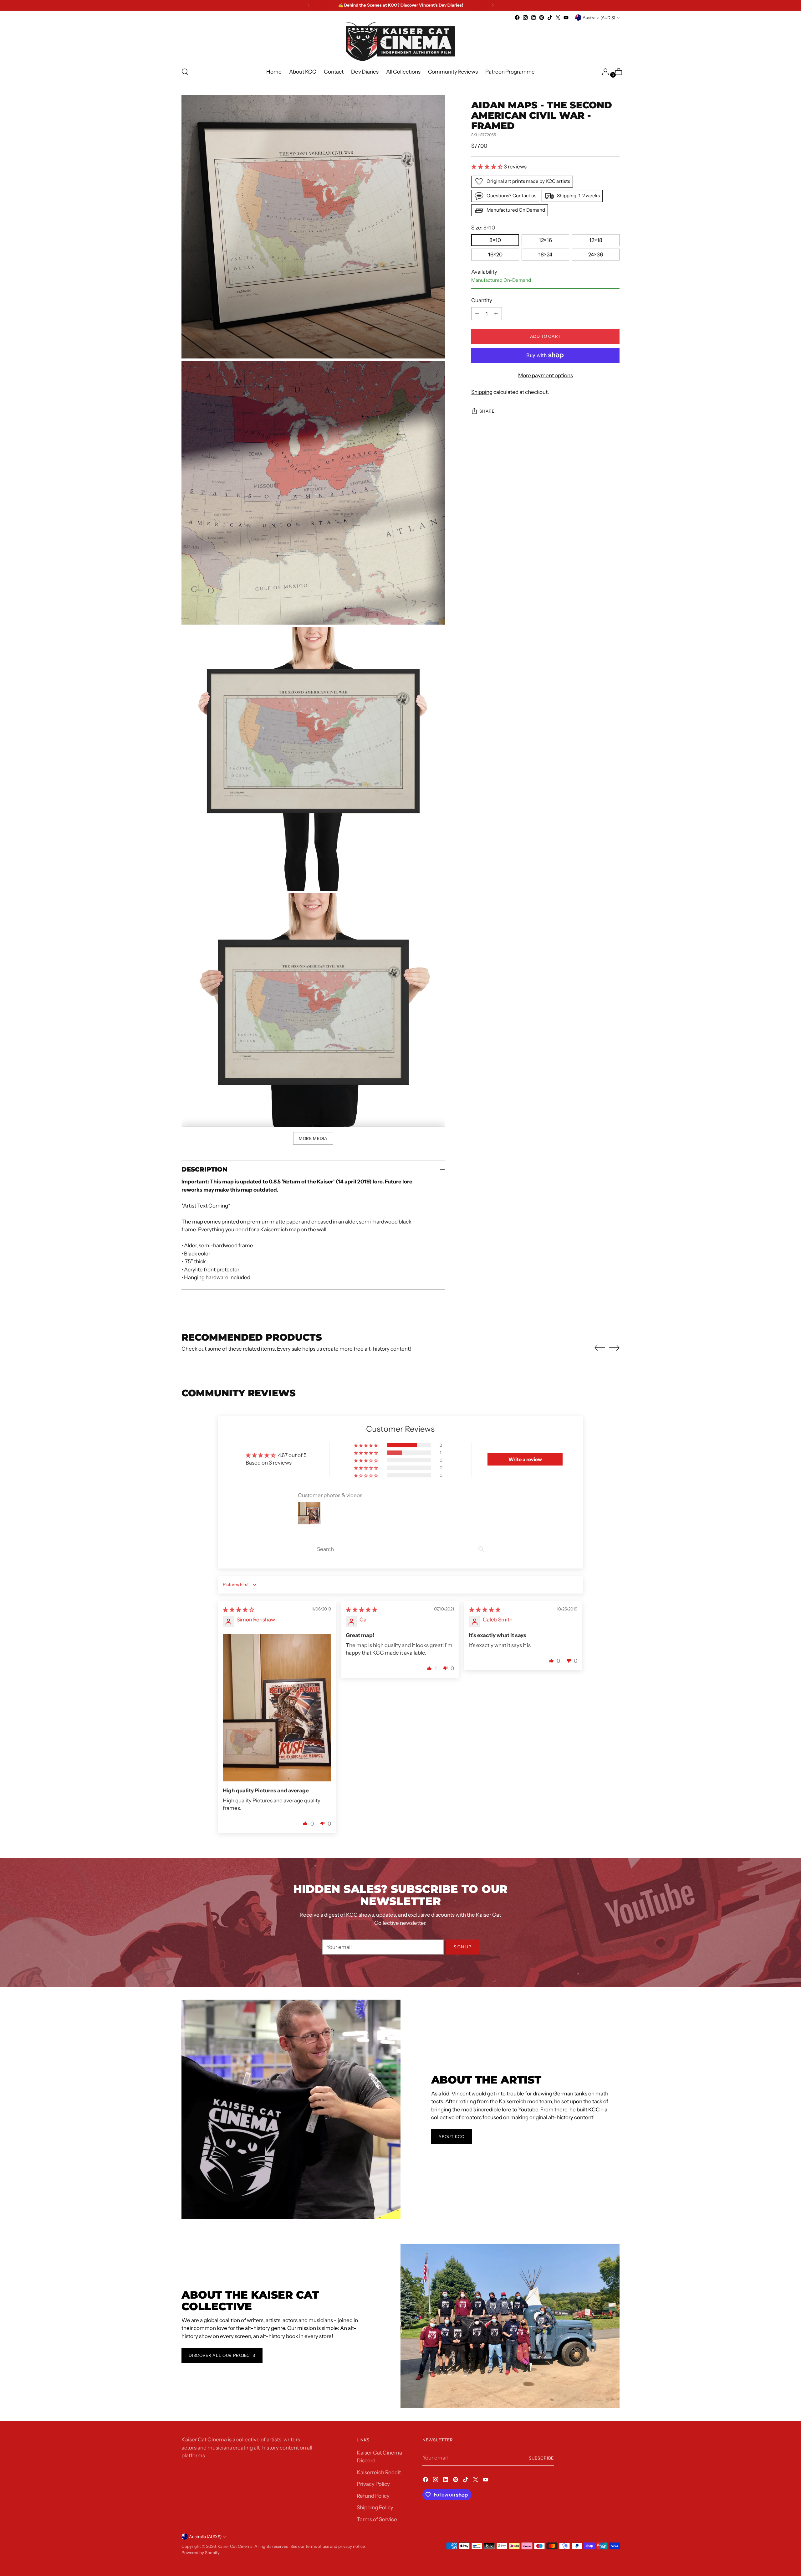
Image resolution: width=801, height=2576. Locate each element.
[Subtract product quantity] (477, 314)
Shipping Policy (375, 2507)
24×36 (596, 255)
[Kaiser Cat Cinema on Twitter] (558, 18)
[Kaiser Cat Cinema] (400, 41)
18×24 (545, 255)
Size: (483, 228)
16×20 (495, 255)
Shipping (482, 392)
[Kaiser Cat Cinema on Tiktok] (550, 18)
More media (313, 1138)
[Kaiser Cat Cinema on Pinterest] (542, 18)
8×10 (495, 240)
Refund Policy (373, 2496)
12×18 (596, 240)
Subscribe (541, 2458)
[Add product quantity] (496, 314)
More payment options (546, 375)
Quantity (482, 301)
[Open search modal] (185, 72)
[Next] (492, 5)
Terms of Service (377, 2519)
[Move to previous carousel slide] (600, 1348)
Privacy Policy (373, 2484)
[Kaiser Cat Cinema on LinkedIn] (533, 18)
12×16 (545, 240)
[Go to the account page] (603, 72)
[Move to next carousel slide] (614, 1347)
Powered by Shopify (201, 2553)
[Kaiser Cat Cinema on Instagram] (525, 18)
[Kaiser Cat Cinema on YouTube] (566, 18)
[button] (487, 167)
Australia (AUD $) (599, 18)
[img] (239, 1610)
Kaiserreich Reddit (379, 2472)
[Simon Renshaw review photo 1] (277, 1708)
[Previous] (309, 5)
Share (487, 411)
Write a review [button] (525, 1459)
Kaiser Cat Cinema (235, 2546)
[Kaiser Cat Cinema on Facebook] (517, 18)
